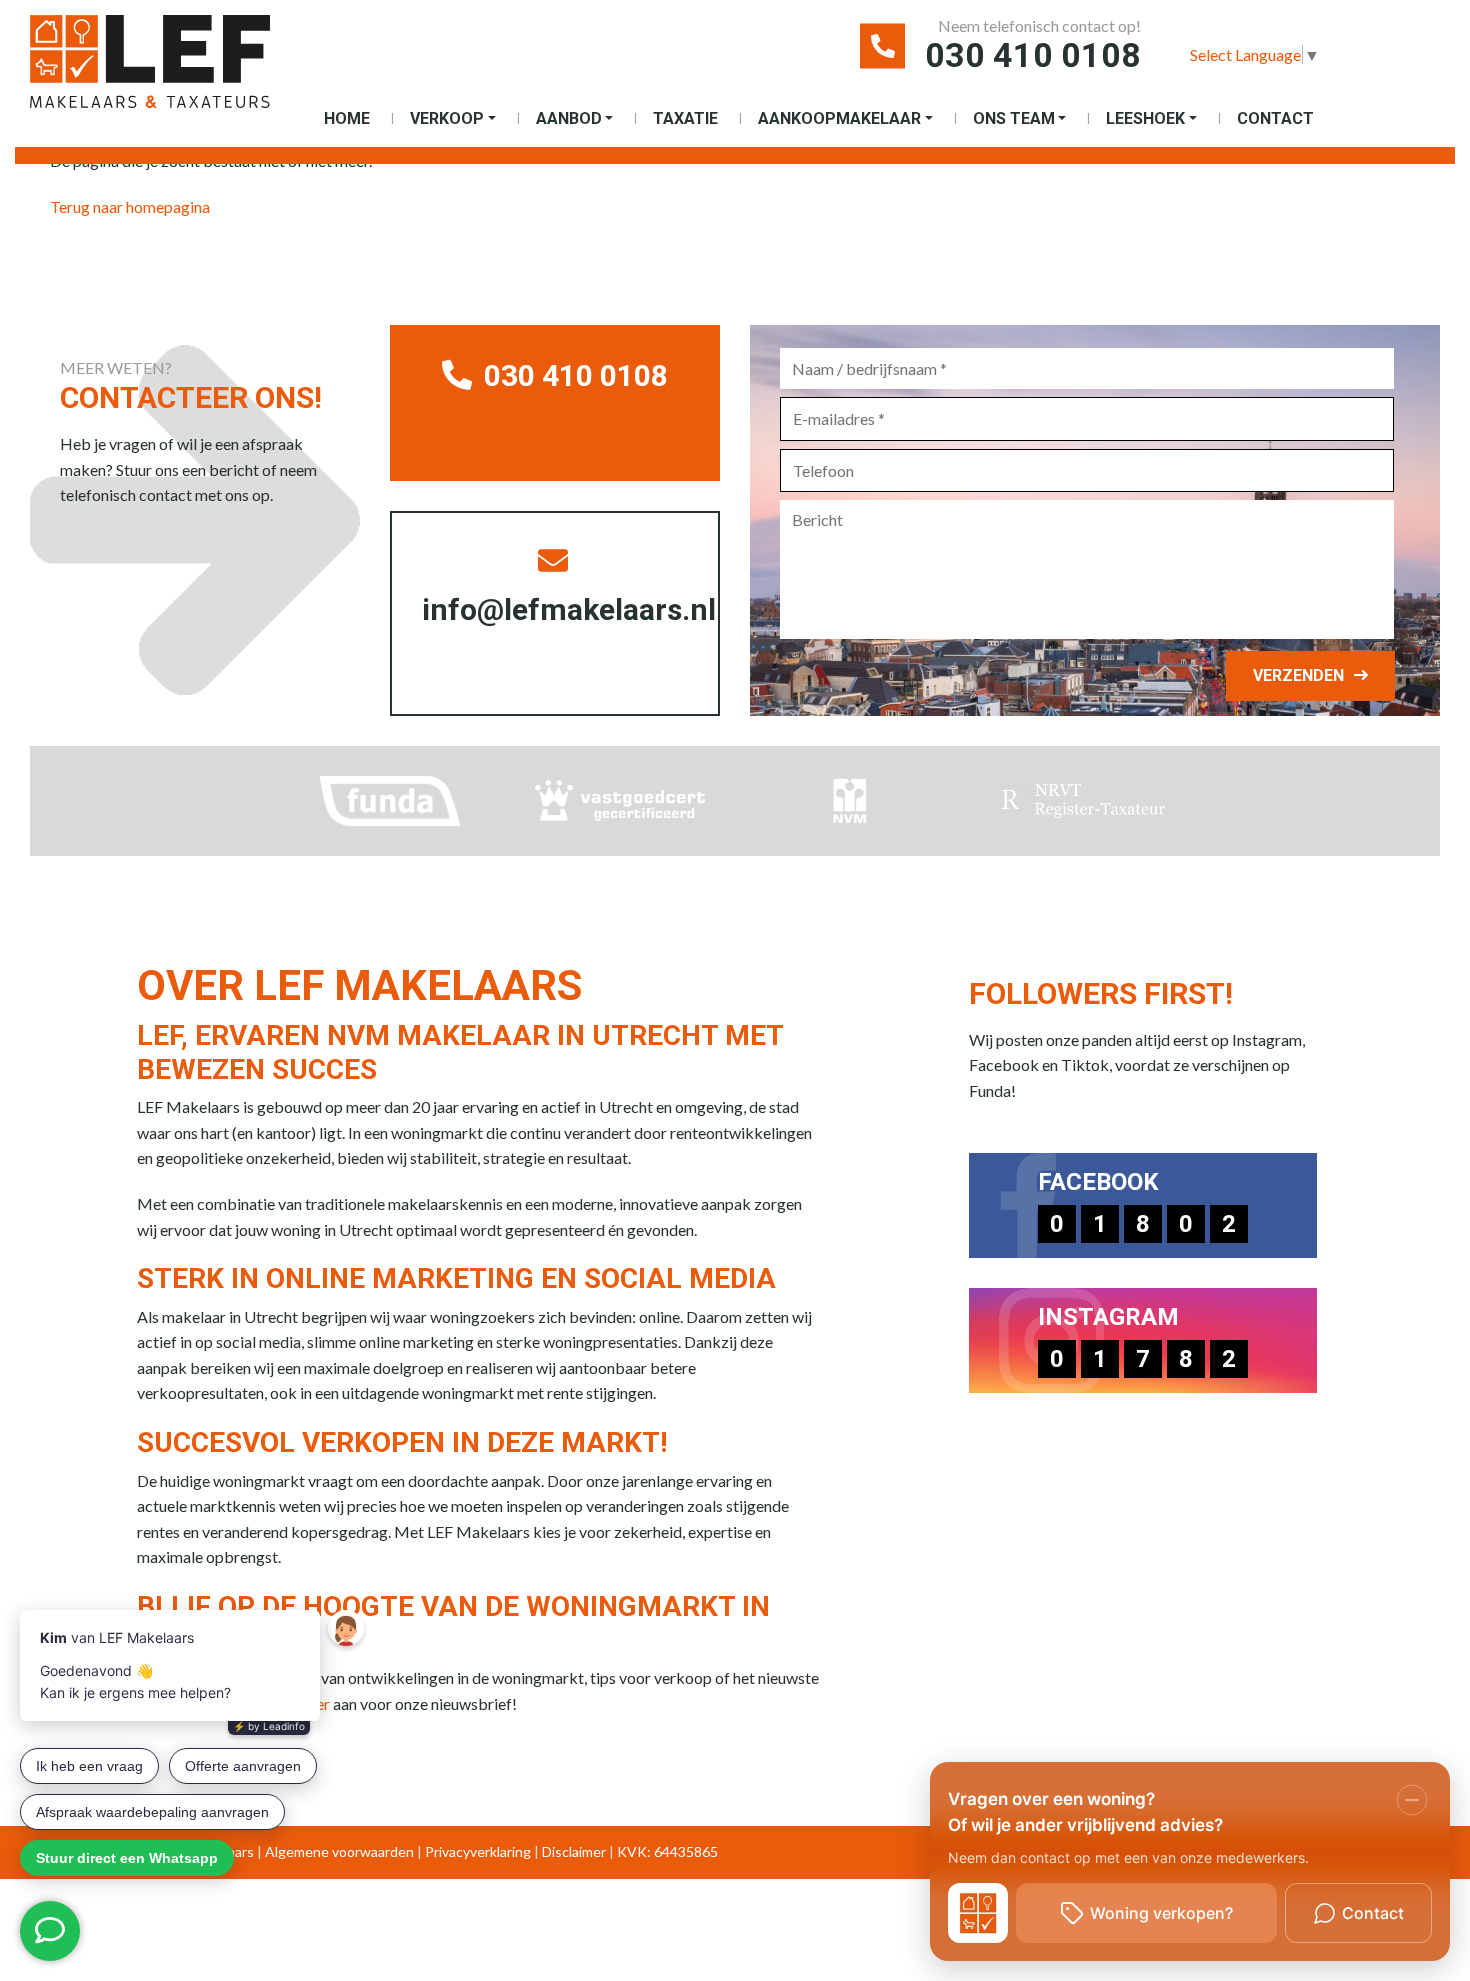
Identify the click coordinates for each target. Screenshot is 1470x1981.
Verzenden (1298, 675)
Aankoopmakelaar (839, 118)
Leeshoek (1145, 118)
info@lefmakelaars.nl (569, 609)
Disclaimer (574, 1851)
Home (347, 118)
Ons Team (1014, 118)
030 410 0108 (1033, 55)
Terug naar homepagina (130, 206)
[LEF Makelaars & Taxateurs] (150, 69)
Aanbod (569, 118)
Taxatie (685, 118)
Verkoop (447, 118)
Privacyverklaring (478, 1851)
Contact (1275, 118)
